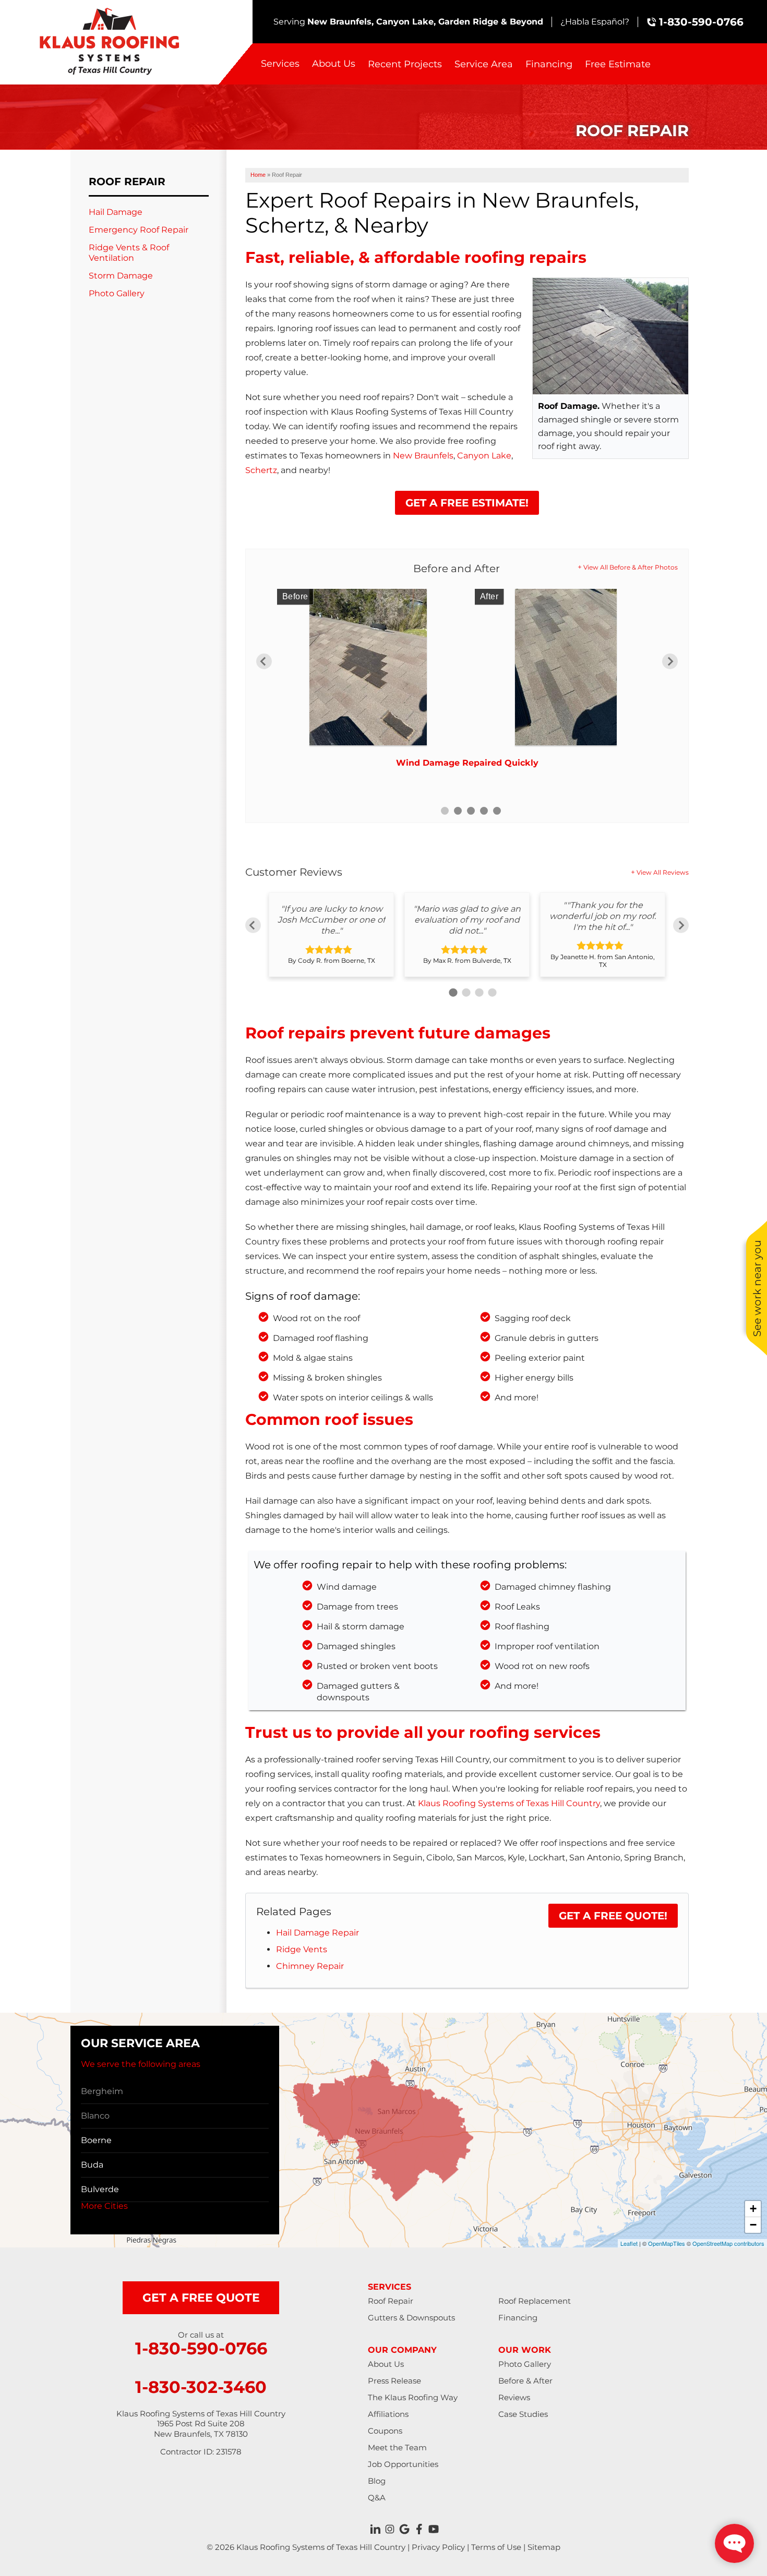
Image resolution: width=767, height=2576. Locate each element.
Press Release (394, 2381)
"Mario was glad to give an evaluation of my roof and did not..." (467, 920)
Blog (377, 2481)
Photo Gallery (117, 293)
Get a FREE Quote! (613, 1916)
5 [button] (497, 811)
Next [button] (670, 661)
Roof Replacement (535, 2301)
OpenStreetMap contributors (728, 2243)
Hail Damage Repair (317, 1933)
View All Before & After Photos (631, 567)
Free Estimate (618, 64)
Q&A (377, 2498)
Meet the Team (397, 2447)
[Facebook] (419, 2529)
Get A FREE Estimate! (467, 503)
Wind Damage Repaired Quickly (467, 763)
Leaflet (629, 2243)
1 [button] (445, 811)
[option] (467, 682)
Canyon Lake (484, 456)
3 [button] (471, 811)
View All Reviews (663, 872)
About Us (334, 64)
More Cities (104, 2206)
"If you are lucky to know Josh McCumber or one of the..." (331, 920)
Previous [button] (264, 661)
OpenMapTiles (667, 2243)
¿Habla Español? (595, 22)
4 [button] (484, 811)
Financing (549, 64)
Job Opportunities (403, 2464)
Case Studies (523, 2414)
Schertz (261, 470)
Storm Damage (121, 276)
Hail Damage (116, 212)
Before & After (525, 2381)
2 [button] (458, 811)
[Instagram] (390, 2529)
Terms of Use (496, 2547)
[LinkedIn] (375, 2529)
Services (280, 64)
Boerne (96, 2140)
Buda (92, 2165)
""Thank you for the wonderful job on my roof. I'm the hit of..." (603, 916)
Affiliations (388, 2414)
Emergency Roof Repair (139, 230)
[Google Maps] (404, 2529)
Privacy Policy (438, 2547)
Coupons (385, 2431)
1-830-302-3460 (201, 2387)
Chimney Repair (310, 1966)
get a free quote (201, 2298)
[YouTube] (434, 2529)
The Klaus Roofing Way (413, 2397)
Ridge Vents (302, 1949)
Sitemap (544, 2547)
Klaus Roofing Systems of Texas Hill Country (509, 1803)
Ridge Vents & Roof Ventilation (129, 252)
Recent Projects (405, 64)
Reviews (514, 2397)
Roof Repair (127, 182)
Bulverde (100, 2189)
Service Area (484, 64)
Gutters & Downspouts (411, 2318)
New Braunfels (423, 456)
